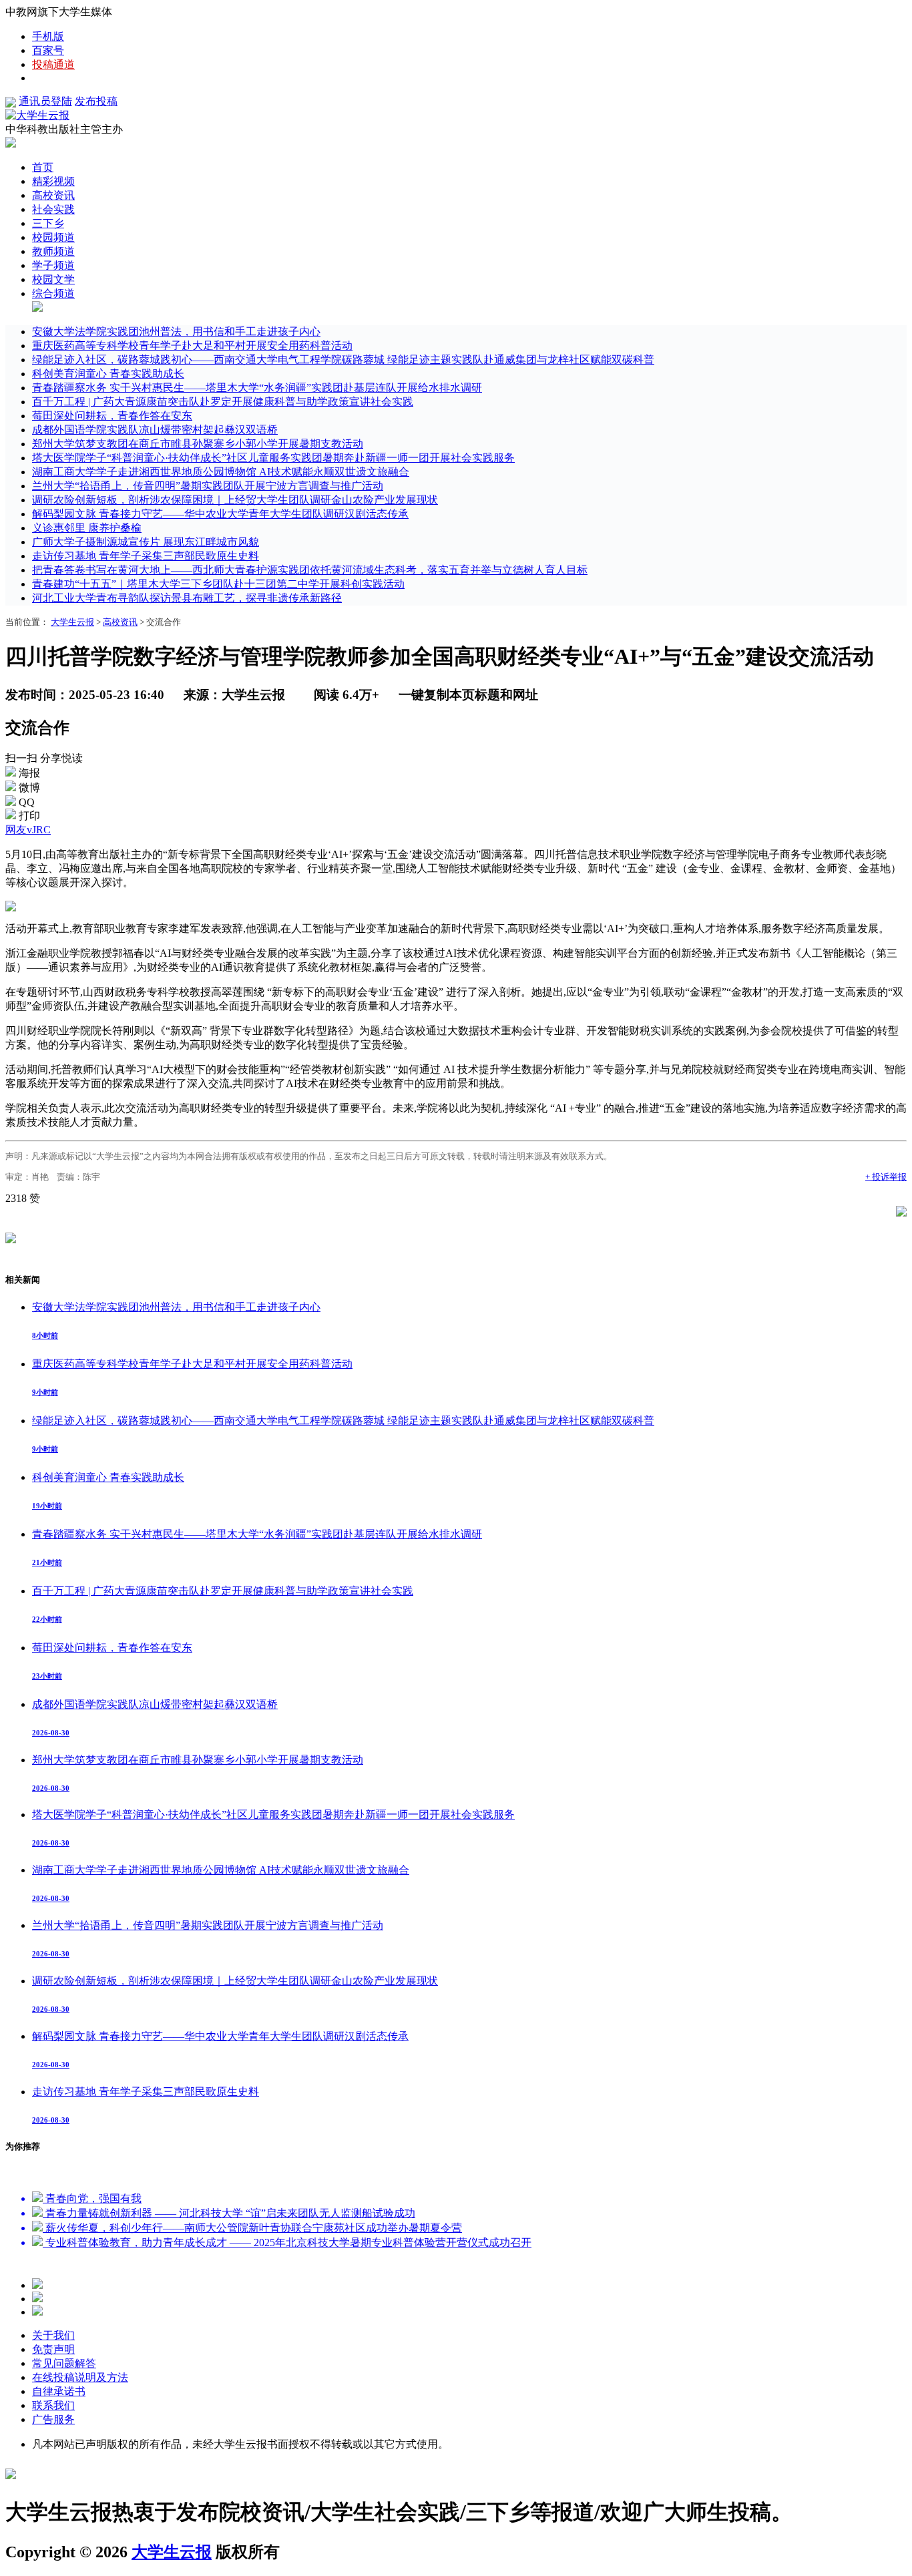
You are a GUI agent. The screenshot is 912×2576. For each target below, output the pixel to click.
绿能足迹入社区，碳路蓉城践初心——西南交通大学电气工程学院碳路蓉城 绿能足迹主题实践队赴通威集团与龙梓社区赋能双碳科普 (343, 360)
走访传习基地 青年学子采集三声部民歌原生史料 (146, 556)
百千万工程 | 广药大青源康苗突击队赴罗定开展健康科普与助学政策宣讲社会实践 (223, 402)
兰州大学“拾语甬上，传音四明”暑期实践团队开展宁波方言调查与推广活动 (208, 486)
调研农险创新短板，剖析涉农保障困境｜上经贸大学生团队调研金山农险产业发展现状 (235, 500)
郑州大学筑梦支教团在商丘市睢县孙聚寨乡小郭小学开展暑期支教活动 (198, 444)
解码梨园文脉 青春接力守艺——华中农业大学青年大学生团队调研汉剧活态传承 (220, 514)
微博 (29, 788)
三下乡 (48, 223)
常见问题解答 (64, 2363)
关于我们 (53, 2335)
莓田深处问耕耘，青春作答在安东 (112, 416)
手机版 (48, 36)
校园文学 (53, 279)
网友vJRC (28, 830)
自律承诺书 (59, 2391)
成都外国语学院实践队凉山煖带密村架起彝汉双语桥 (155, 430)
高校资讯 (53, 195)
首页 (43, 167)
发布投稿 (96, 101)
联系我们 (53, 2405)
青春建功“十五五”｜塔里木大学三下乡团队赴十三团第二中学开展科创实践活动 (218, 584)
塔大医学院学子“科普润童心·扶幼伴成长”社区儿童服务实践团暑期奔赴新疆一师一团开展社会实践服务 (273, 458)
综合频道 (53, 293)
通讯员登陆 (45, 101)
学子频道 (53, 265)
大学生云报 (72, 622)
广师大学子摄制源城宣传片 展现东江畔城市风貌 (146, 542)
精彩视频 (53, 181)
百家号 (48, 50)
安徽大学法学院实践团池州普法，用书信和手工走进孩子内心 (176, 332)
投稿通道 (53, 64)
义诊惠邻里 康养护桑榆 (87, 528)
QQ (27, 802)
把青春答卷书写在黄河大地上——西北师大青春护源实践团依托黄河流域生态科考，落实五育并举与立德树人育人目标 (310, 570)
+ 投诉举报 (886, 1177)
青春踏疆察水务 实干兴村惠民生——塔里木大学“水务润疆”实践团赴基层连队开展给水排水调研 (257, 388)
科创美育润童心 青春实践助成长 (108, 374)
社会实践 (53, 209)
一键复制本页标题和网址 (468, 695)
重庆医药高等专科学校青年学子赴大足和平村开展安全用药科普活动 (192, 346)
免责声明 (53, 2349)
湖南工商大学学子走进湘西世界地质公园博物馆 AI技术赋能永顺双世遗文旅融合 (221, 472)
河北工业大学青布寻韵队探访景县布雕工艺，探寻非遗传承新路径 (187, 598)
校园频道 (53, 237)
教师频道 (53, 251)
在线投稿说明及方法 (80, 2377)
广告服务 (53, 2419)
